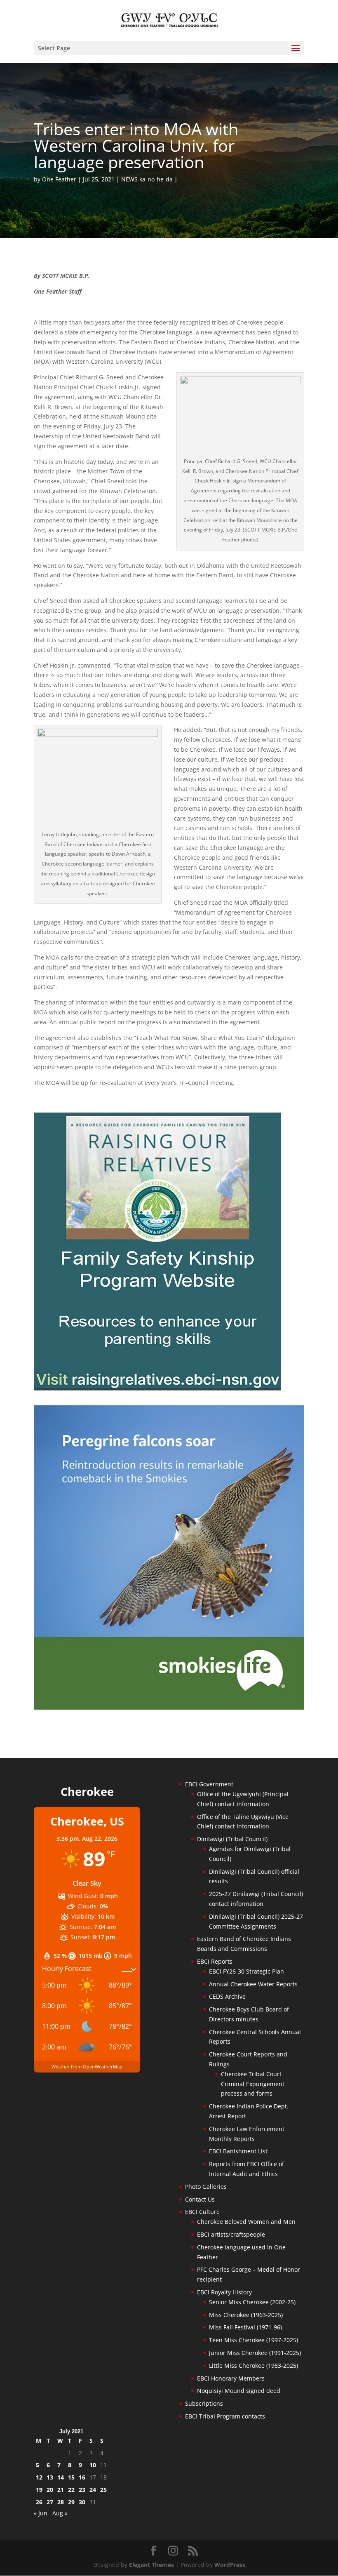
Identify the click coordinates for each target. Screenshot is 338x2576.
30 (82, 2502)
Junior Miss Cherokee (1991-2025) (255, 2353)
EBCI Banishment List (238, 2151)
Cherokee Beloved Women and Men (246, 2222)
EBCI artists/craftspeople (231, 2234)
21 (61, 2490)
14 (61, 2477)
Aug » (60, 2513)
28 (61, 2502)
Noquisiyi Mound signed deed (239, 2391)
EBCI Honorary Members (231, 2378)
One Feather (59, 179)
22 (71, 2490)
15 (71, 2477)
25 (103, 2490)
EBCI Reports (215, 1961)
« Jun (41, 2513)
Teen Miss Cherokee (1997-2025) (253, 2340)
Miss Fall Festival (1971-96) (245, 2327)
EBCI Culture (202, 2212)
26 (39, 2502)
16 (82, 2477)
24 (93, 2490)
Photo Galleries (206, 2187)
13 (50, 2477)
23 (82, 2490)
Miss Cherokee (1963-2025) (246, 2315)
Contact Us (200, 2199)
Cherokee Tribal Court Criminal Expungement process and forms (253, 2084)
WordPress (230, 2565)
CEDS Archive (227, 1996)
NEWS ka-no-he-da (147, 179)
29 (71, 2502)
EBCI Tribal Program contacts (225, 2416)
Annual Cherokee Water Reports (253, 1984)
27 (50, 2502)
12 (39, 2477)
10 (93, 2465)
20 (50, 2490)
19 (39, 2490)
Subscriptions (204, 2403)
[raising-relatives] (157, 1388)
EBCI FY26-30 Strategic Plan (246, 1971)
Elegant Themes (151, 2565)
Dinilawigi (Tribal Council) (232, 1839)
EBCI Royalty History (224, 2292)
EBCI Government (209, 1784)
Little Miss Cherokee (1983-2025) (253, 2365)
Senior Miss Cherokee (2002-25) (252, 2302)
